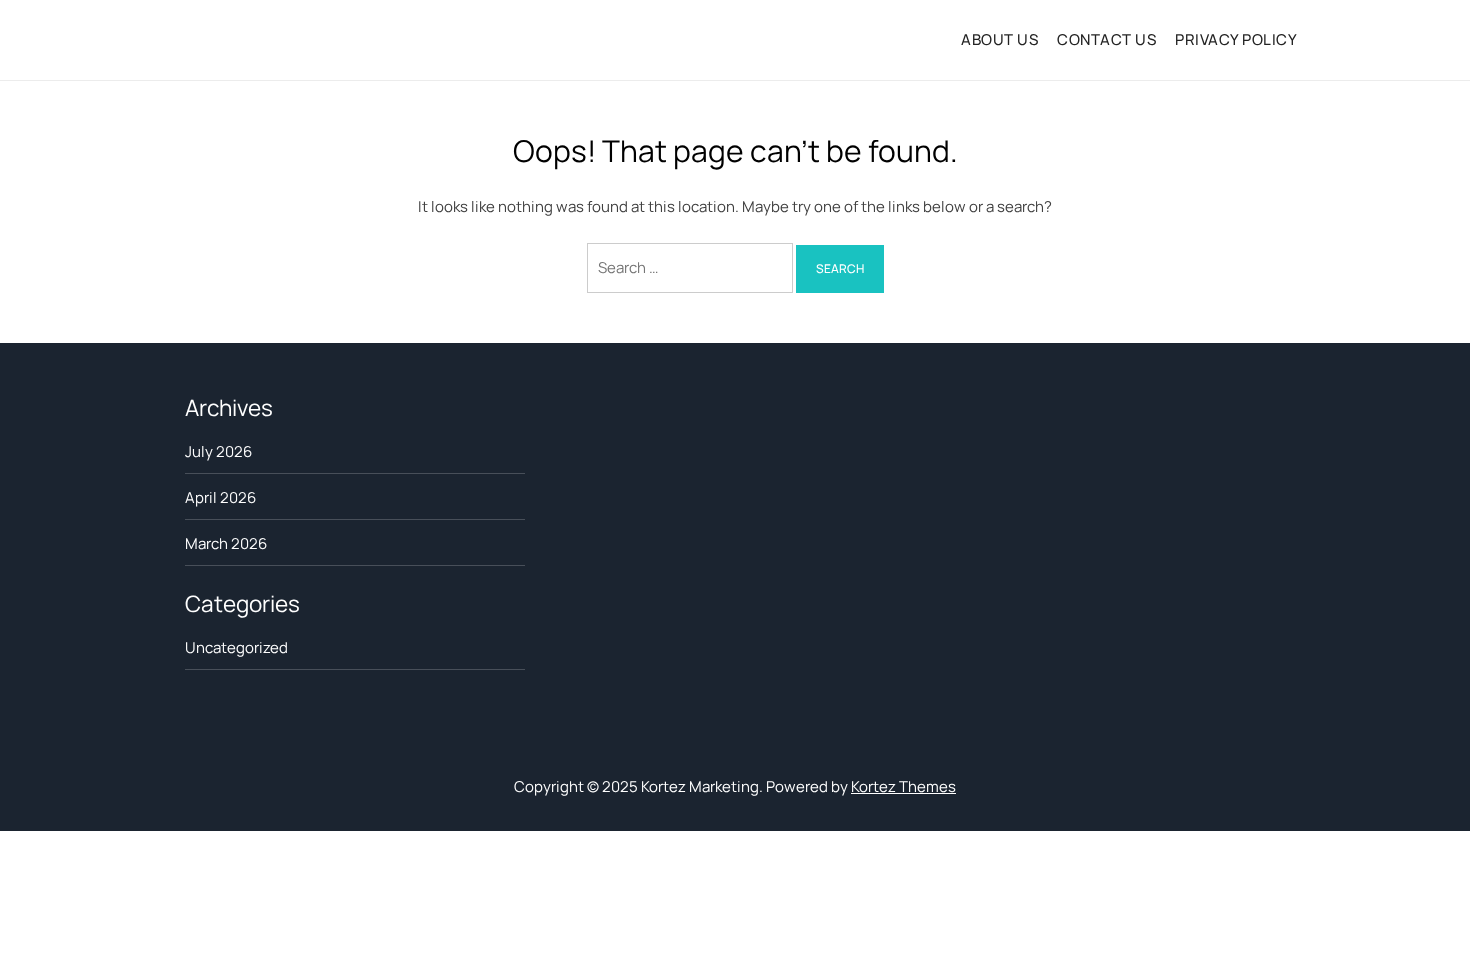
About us (999, 39)
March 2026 (226, 543)
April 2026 (220, 497)
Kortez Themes (903, 786)
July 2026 (218, 451)
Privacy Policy (1236, 39)
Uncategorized (236, 647)
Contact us (1106, 39)
